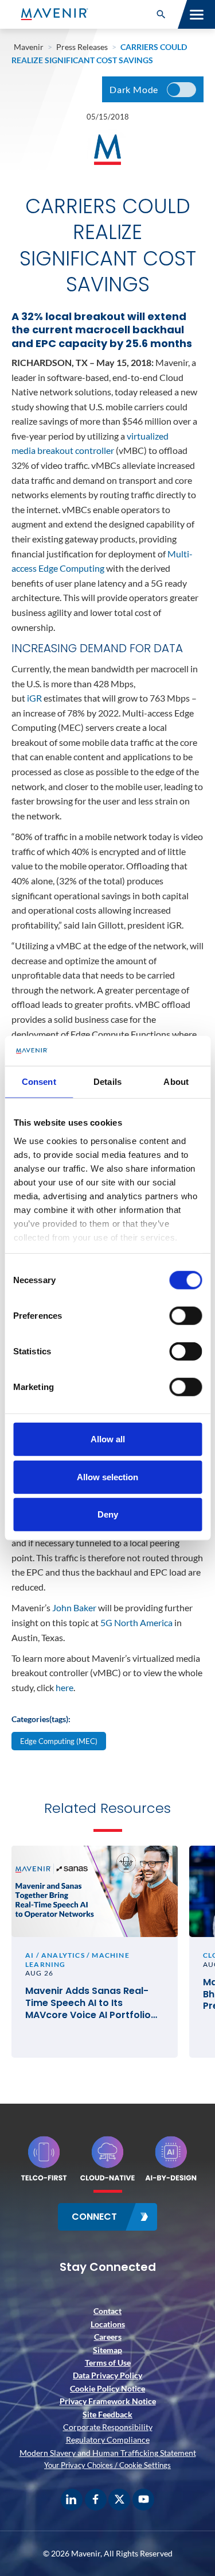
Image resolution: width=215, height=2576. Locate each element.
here (64, 1687)
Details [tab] (107, 1082)
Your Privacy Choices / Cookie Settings (107, 2465)
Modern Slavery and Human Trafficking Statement (108, 2453)
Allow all (108, 1439)
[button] (161, 14)
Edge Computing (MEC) (59, 1741)
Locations (108, 2324)
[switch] (185, 1316)
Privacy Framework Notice (108, 2401)
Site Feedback (107, 2414)
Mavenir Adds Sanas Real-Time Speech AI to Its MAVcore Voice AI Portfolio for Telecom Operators (88, 2003)
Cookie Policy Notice (107, 2388)
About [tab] (176, 1082)
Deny (108, 1514)
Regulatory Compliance (108, 2440)
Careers (108, 2337)
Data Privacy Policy (107, 2375)
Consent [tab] (39, 1082)
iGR (34, 698)
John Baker (74, 1607)
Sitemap (107, 2350)
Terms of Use (108, 2363)
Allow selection (107, 1476)
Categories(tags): (41, 1719)
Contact (107, 2311)
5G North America (136, 1622)
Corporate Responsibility (108, 2427)
